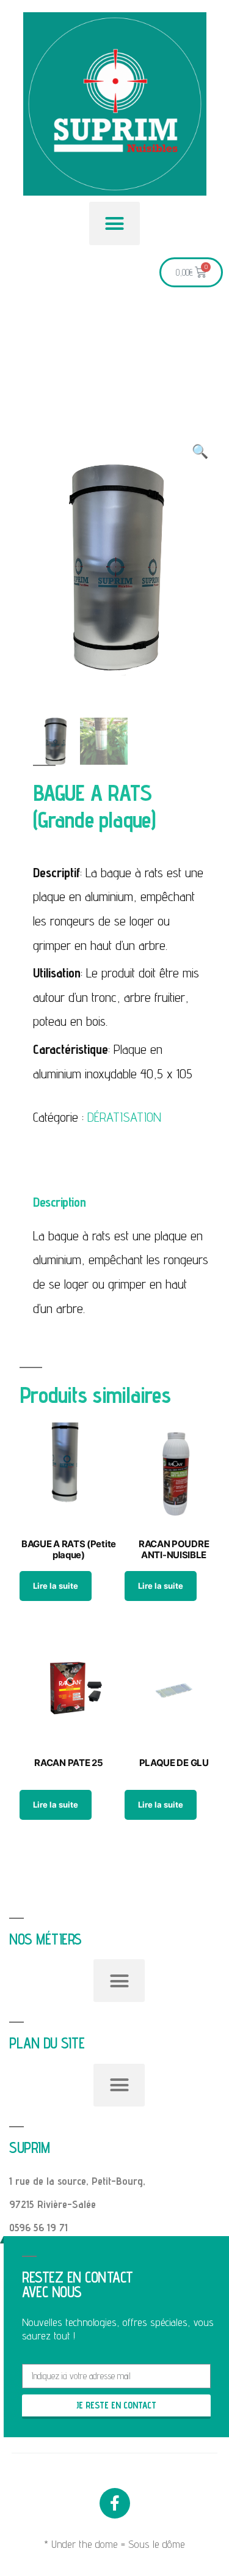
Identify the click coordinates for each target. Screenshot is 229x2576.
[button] (115, 223)
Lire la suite (56, 1586)
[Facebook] (115, 2503)
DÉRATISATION (124, 1117)
